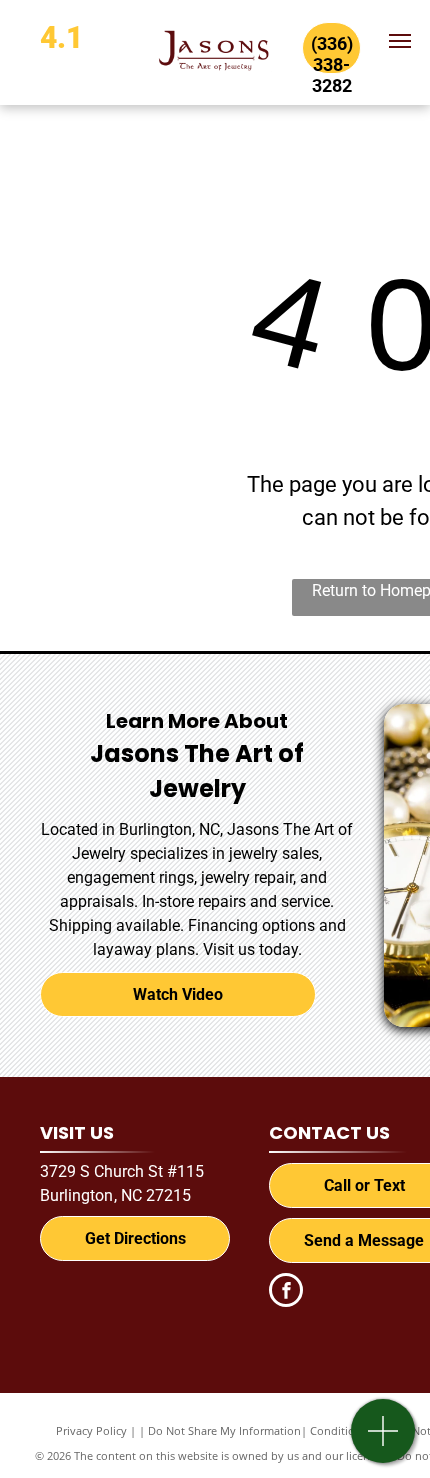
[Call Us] (383, 1441)
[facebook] (286, 1292)
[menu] (400, 41)
